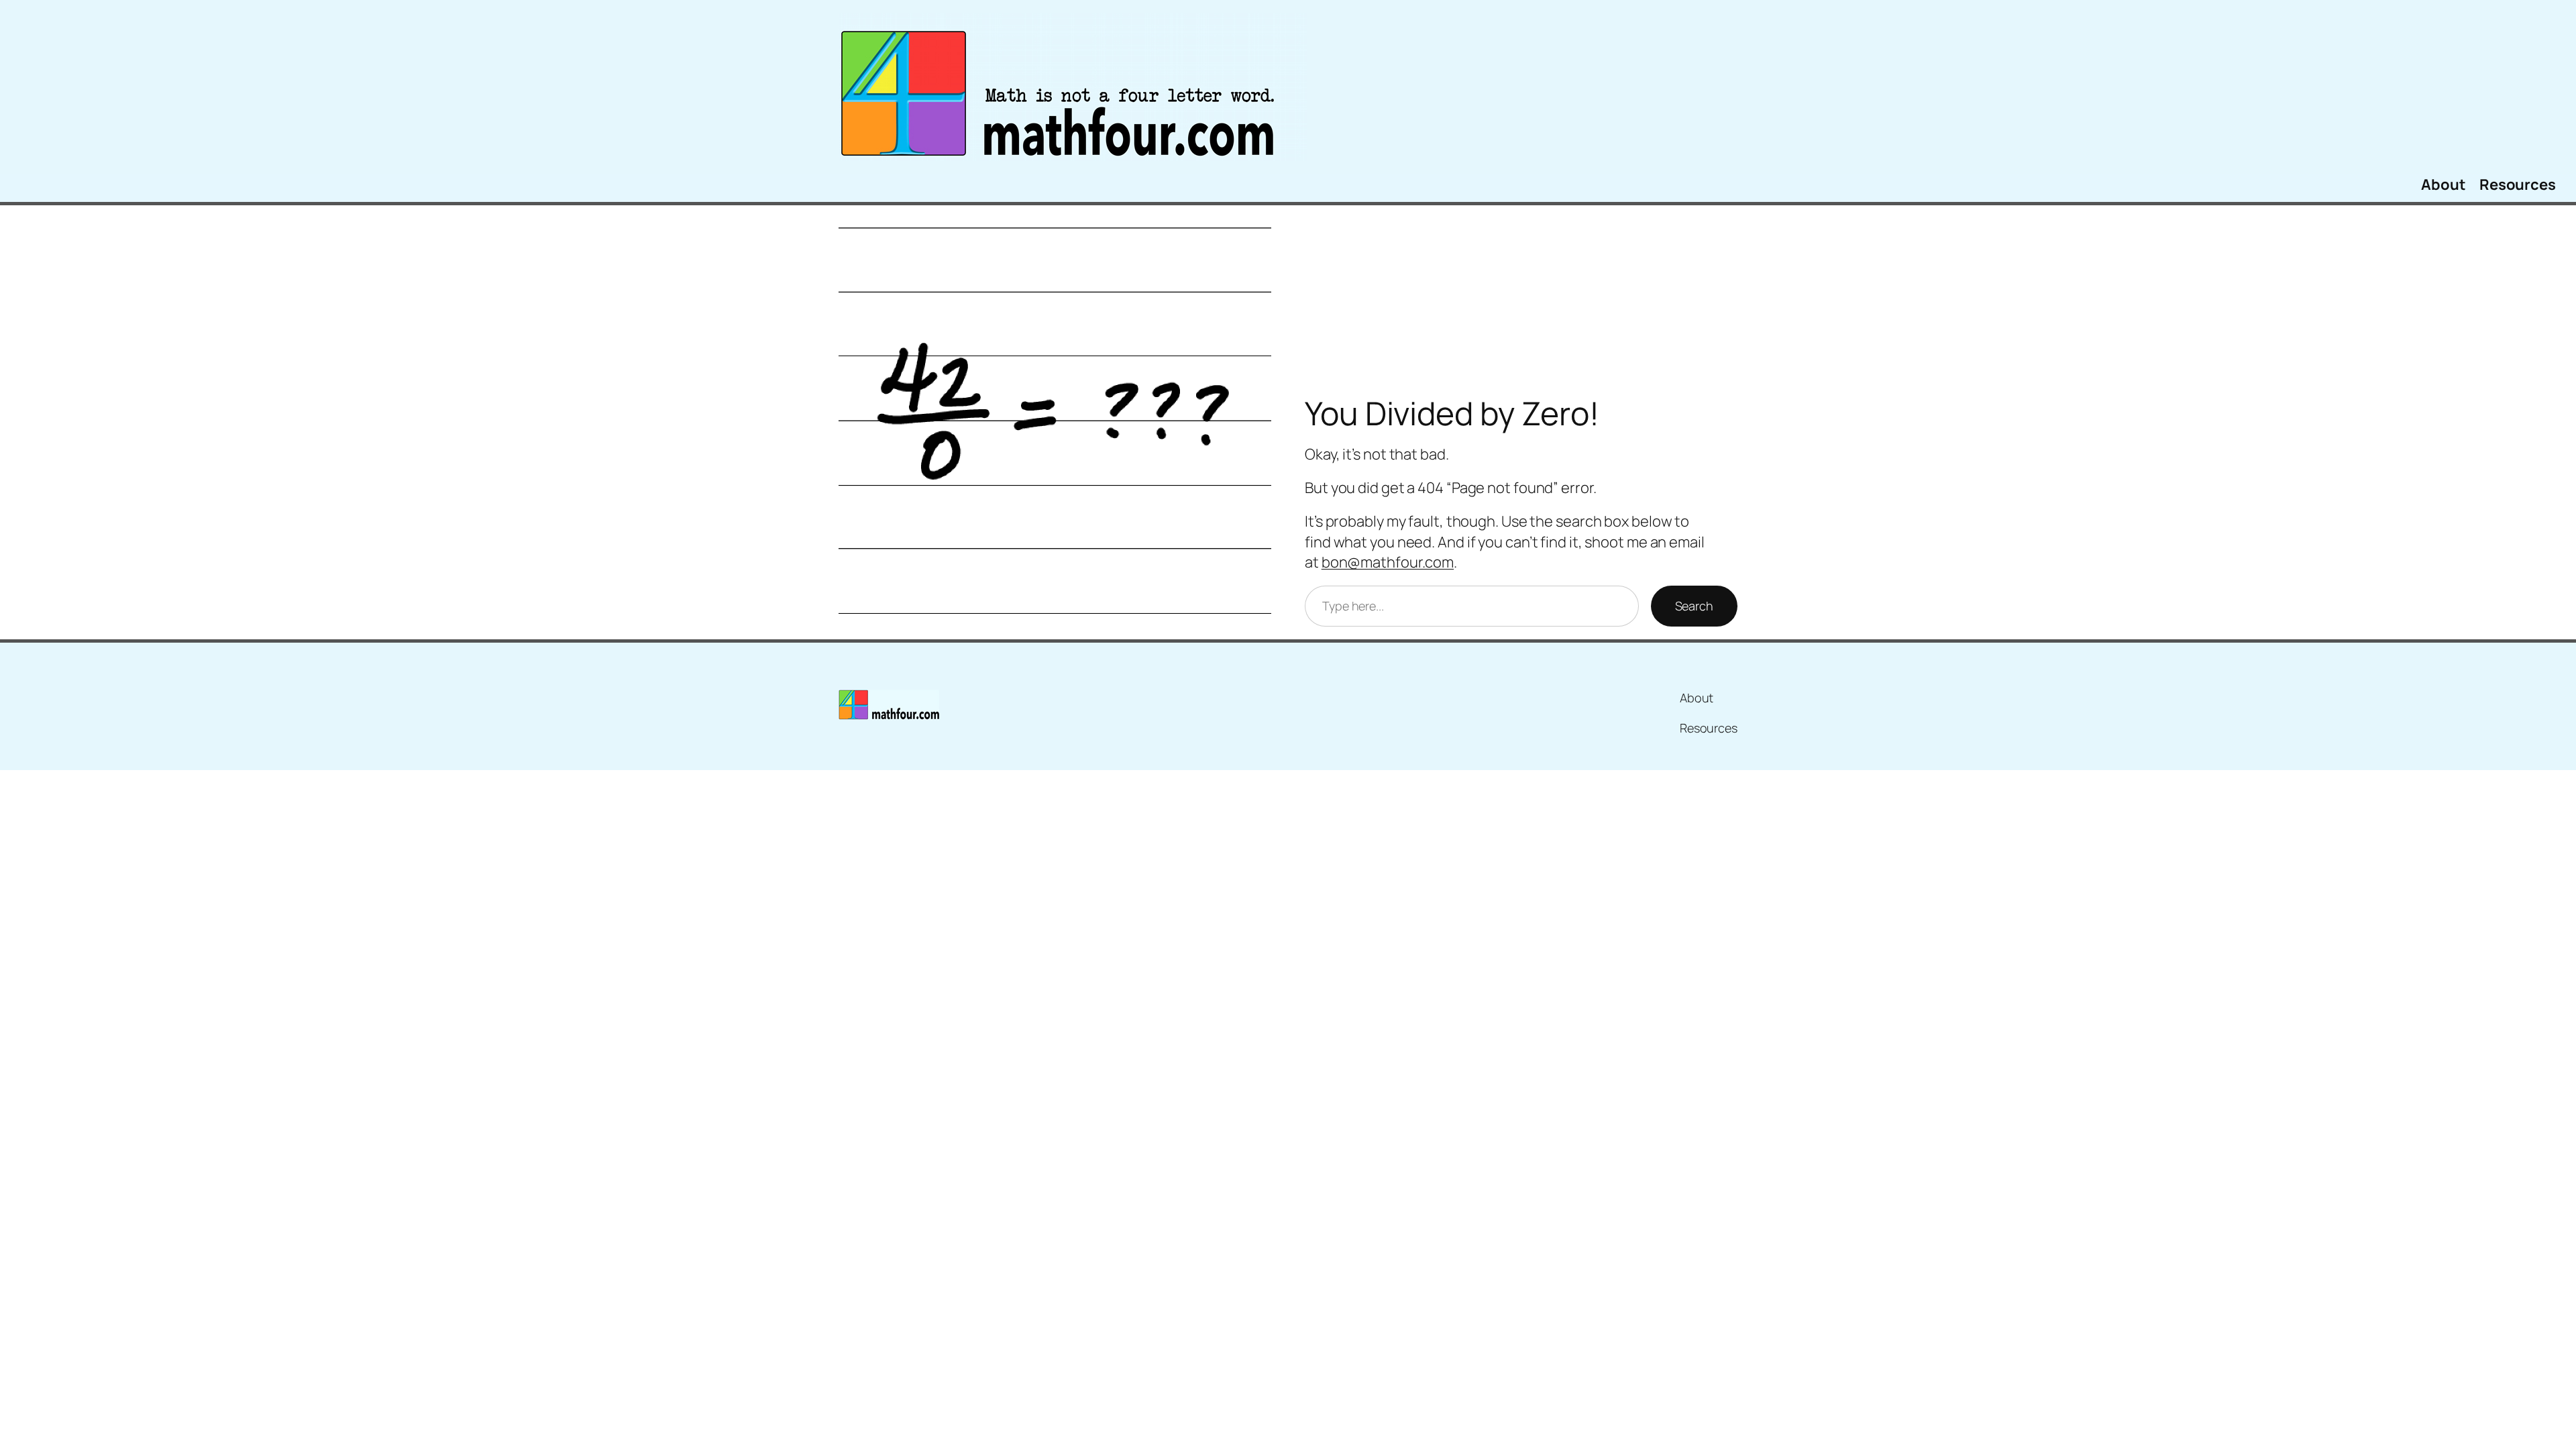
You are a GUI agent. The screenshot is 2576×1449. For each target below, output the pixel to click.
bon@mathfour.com (1388, 562)
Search (1694, 606)
